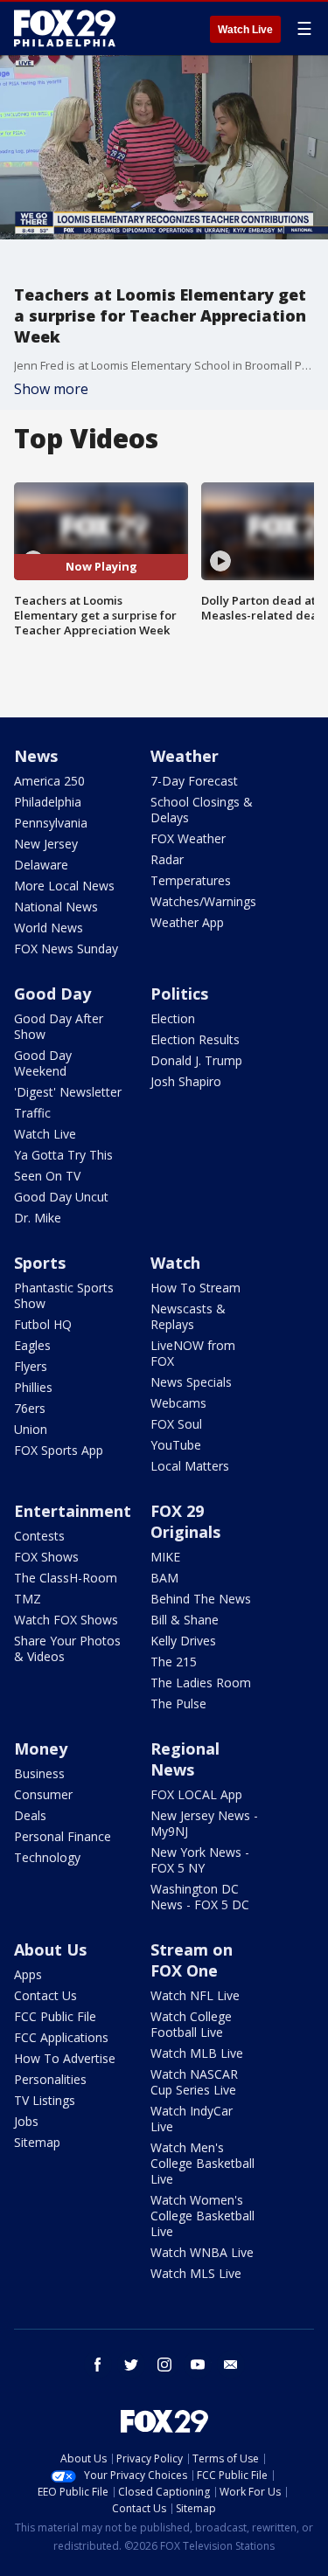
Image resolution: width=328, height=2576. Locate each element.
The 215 (174, 1662)
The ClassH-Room (66, 1578)
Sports (40, 1263)
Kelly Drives (183, 1641)
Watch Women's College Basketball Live (202, 2216)
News (36, 756)
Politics (179, 994)
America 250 (49, 781)
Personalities (50, 2079)
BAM (164, 1578)
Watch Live (245, 30)
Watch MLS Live (196, 2273)
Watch (175, 1263)
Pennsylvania (51, 823)
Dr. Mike (38, 1218)
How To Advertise (65, 2058)
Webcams (178, 1403)
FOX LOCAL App (196, 1794)
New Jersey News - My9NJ (204, 1823)
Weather (185, 756)
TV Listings (45, 2100)
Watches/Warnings (203, 901)
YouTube (176, 1445)
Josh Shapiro (186, 1081)
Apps (28, 1974)
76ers (30, 1408)
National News (56, 907)
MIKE (165, 1557)
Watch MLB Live (197, 2053)
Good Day (52, 994)
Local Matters (190, 1466)
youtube (198, 2365)
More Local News (64, 886)
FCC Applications (61, 2037)
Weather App (187, 922)
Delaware (41, 865)
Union (31, 1429)
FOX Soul (176, 1424)
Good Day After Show (59, 1026)
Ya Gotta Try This (63, 1155)
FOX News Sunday (66, 949)
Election (173, 1018)
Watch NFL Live (195, 1995)
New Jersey (46, 844)
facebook (98, 2365)
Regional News (185, 1759)
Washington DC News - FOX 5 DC (200, 1897)
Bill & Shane (185, 1620)
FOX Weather (188, 838)
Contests (39, 1536)
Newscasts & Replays (188, 1316)
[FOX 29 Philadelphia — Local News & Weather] (65, 28)
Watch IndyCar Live (192, 2119)
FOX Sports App (59, 1450)
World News (49, 928)
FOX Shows (46, 1557)
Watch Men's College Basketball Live (202, 2163)
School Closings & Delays (202, 810)
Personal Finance (63, 1836)
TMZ (28, 1599)
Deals (30, 1815)
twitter (131, 2365)
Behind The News (201, 1599)
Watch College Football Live (191, 2024)
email (231, 2365)
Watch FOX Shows (66, 1620)
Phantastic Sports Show (64, 1295)
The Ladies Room (201, 1683)
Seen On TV (47, 1176)
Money (41, 1748)
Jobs (26, 2121)
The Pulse (178, 1703)
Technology (47, 1857)
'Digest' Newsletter (68, 1092)
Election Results (195, 1039)
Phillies (33, 1387)
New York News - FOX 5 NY (200, 1860)
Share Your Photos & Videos (67, 1648)
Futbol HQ (43, 1324)
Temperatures (191, 880)
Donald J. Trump (196, 1060)
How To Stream (195, 1288)
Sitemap (37, 2142)
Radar (167, 859)
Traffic (32, 1113)
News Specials (191, 1382)
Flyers (31, 1366)
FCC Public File (55, 2016)
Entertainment (73, 1511)
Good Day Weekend (43, 1063)
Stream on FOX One (192, 1960)
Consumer (43, 1794)
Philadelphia (48, 802)
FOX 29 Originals (185, 1521)
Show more (51, 389)
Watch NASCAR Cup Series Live (194, 2082)
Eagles (32, 1345)
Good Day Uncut (61, 1197)
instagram (164, 2365)
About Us (50, 1949)
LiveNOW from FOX (193, 1353)
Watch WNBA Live (202, 2252)
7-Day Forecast (194, 781)
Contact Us (45, 1995)
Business (39, 1773)
